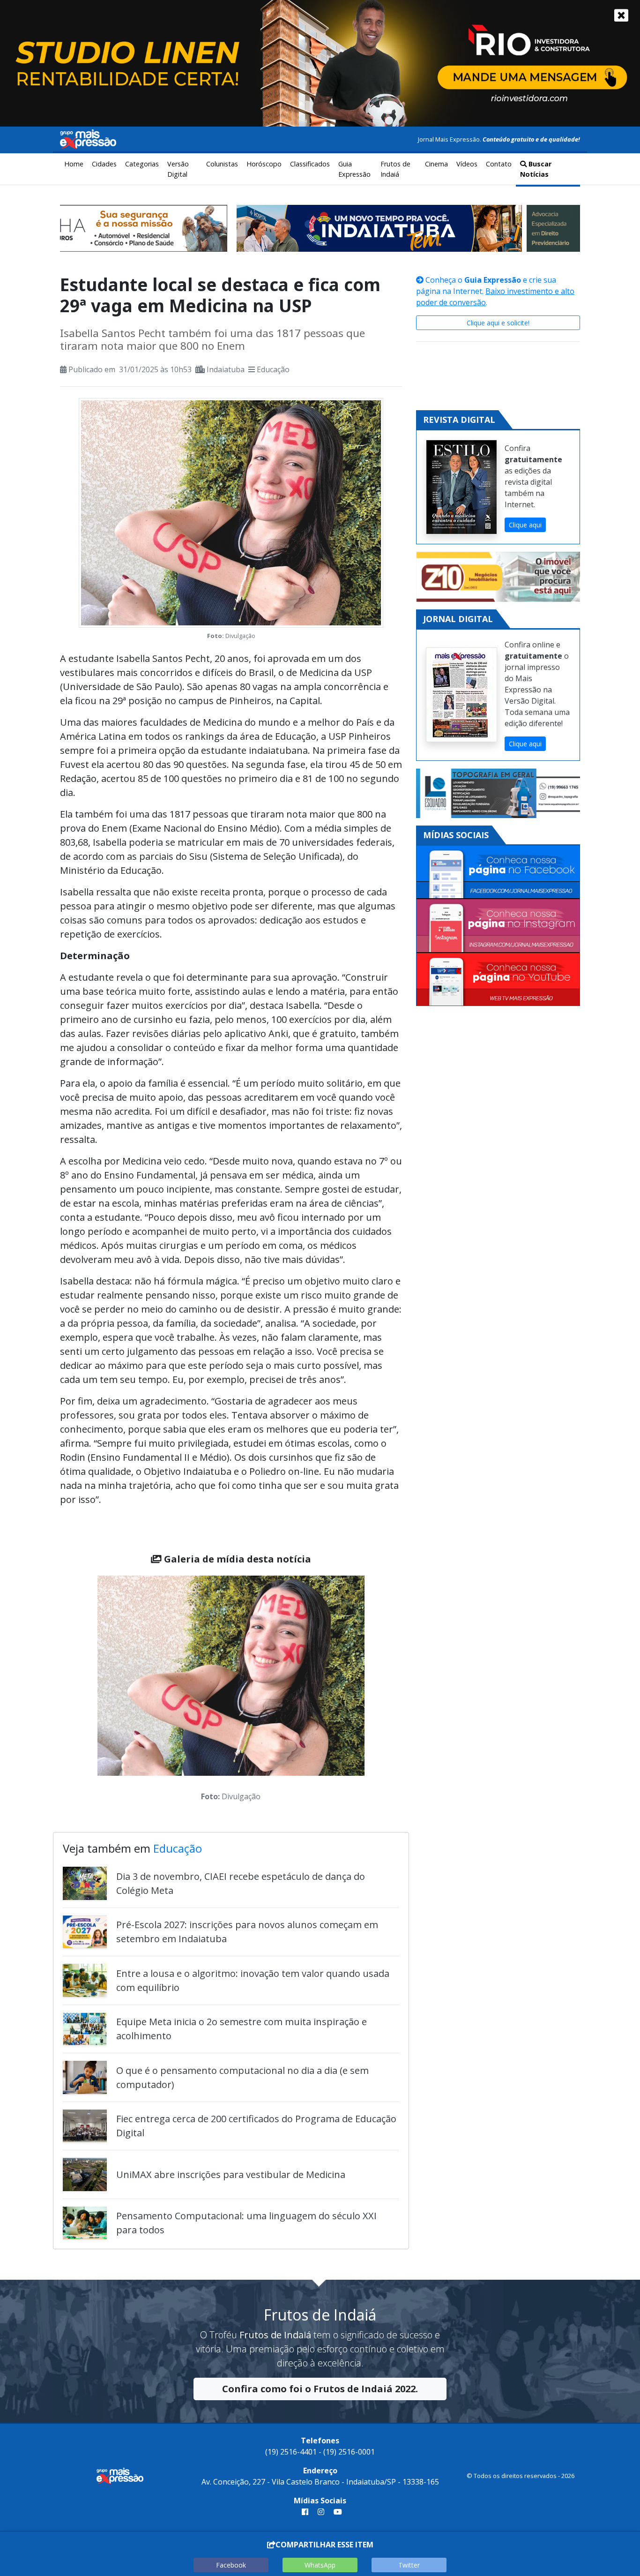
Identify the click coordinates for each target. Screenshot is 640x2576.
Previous (83, 1691)
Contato (499, 164)
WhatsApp (320, 2565)
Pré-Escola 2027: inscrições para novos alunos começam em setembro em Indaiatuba (247, 1932)
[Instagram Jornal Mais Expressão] (498, 926)
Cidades (104, 164)
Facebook (231, 2565)
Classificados (310, 164)
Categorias (142, 164)
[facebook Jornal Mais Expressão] (305, 2512)
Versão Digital (178, 169)
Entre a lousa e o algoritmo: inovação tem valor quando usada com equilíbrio (253, 1980)
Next (379, 1691)
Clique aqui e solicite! (498, 323)
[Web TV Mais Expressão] (498, 979)
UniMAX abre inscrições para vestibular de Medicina (231, 2174)
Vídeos (467, 164)
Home (74, 164)
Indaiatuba (226, 369)
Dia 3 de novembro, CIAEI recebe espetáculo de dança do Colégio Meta (241, 1883)
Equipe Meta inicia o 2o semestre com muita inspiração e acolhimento (242, 2029)
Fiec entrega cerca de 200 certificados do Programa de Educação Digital (256, 2126)
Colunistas (222, 164)
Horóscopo (264, 164)
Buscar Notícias (536, 169)
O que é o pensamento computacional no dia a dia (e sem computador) (242, 2077)
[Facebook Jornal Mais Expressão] (498, 872)
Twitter (409, 2565)
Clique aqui (525, 525)
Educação (273, 369)
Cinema (436, 164)
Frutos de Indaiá (395, 169)
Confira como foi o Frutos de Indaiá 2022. (320, 2389)
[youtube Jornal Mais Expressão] (336, 2512)
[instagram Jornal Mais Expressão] (321, 2512)
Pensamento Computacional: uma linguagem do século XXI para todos (246, 2223)
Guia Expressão (354, 169)
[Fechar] (621, 15)
